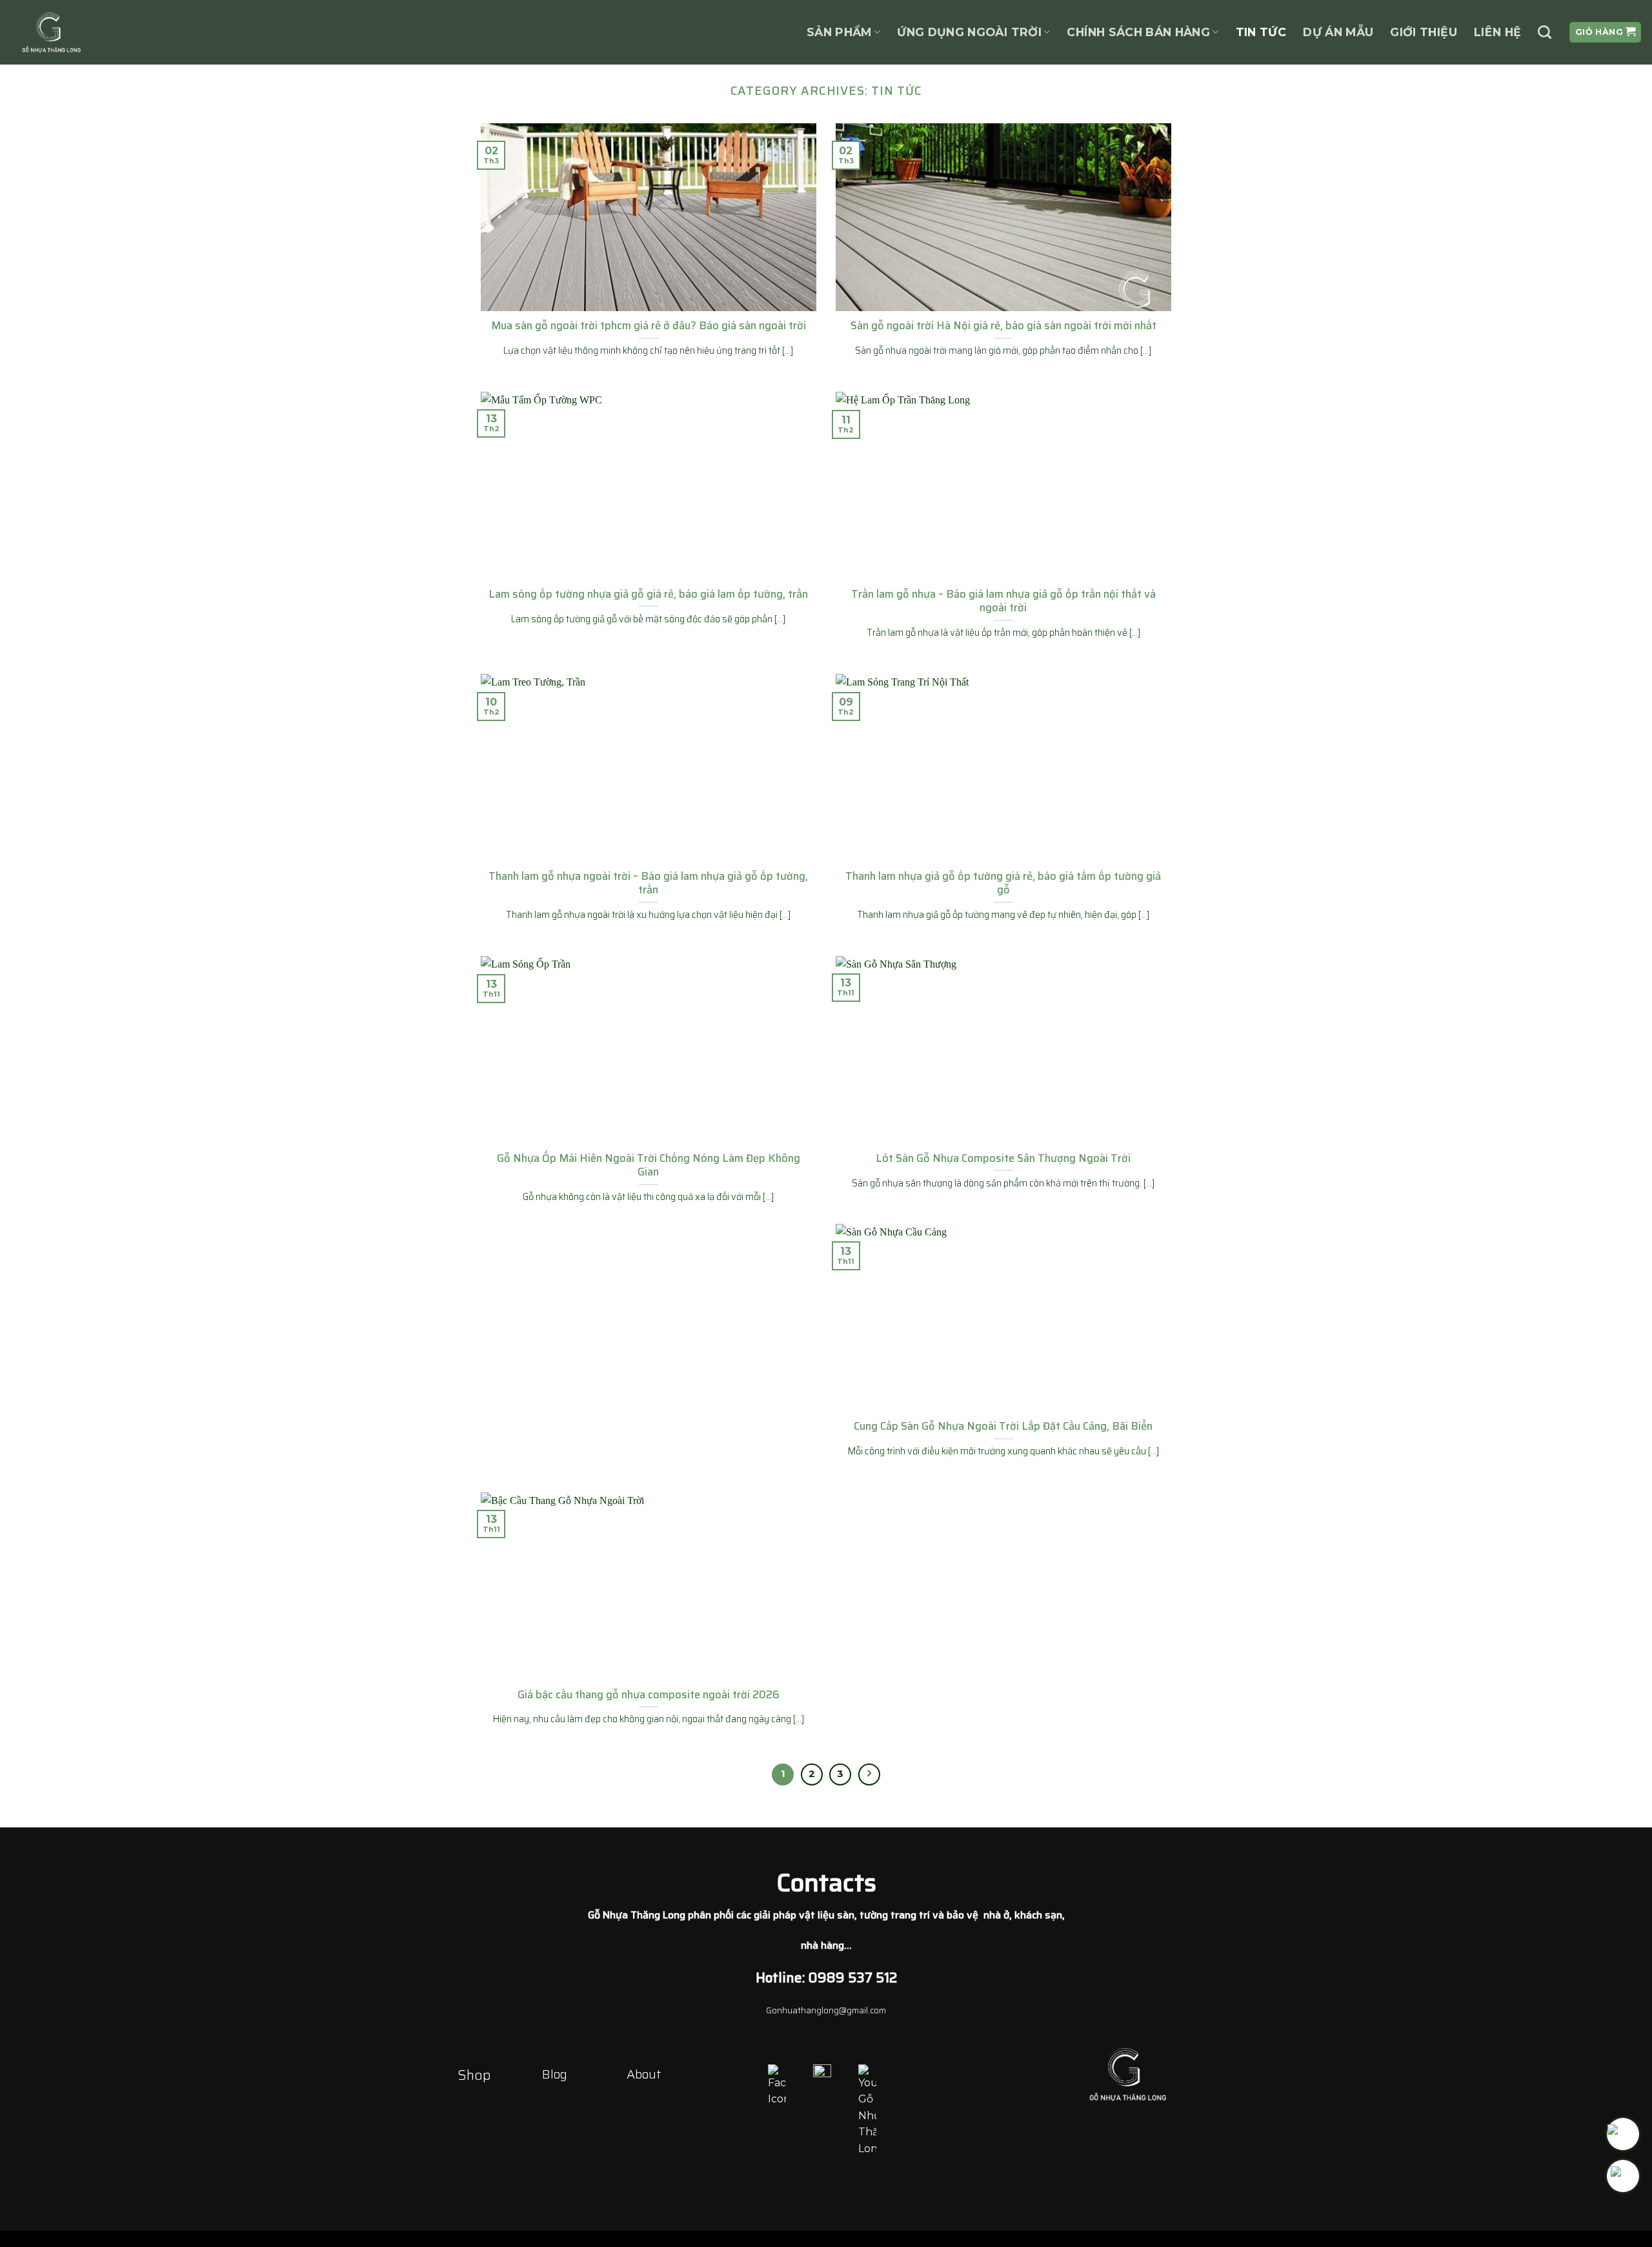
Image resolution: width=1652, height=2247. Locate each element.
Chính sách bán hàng (1138, 32)
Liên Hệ (1497, 32)
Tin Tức (1261, 32)
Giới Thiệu (1424, 32)
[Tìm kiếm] (1545, 32)
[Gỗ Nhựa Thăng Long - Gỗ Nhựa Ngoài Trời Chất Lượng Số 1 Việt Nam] (84, 32)
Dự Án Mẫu (1338, 32)
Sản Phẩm (839, 32)
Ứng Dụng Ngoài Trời (969, 32)
